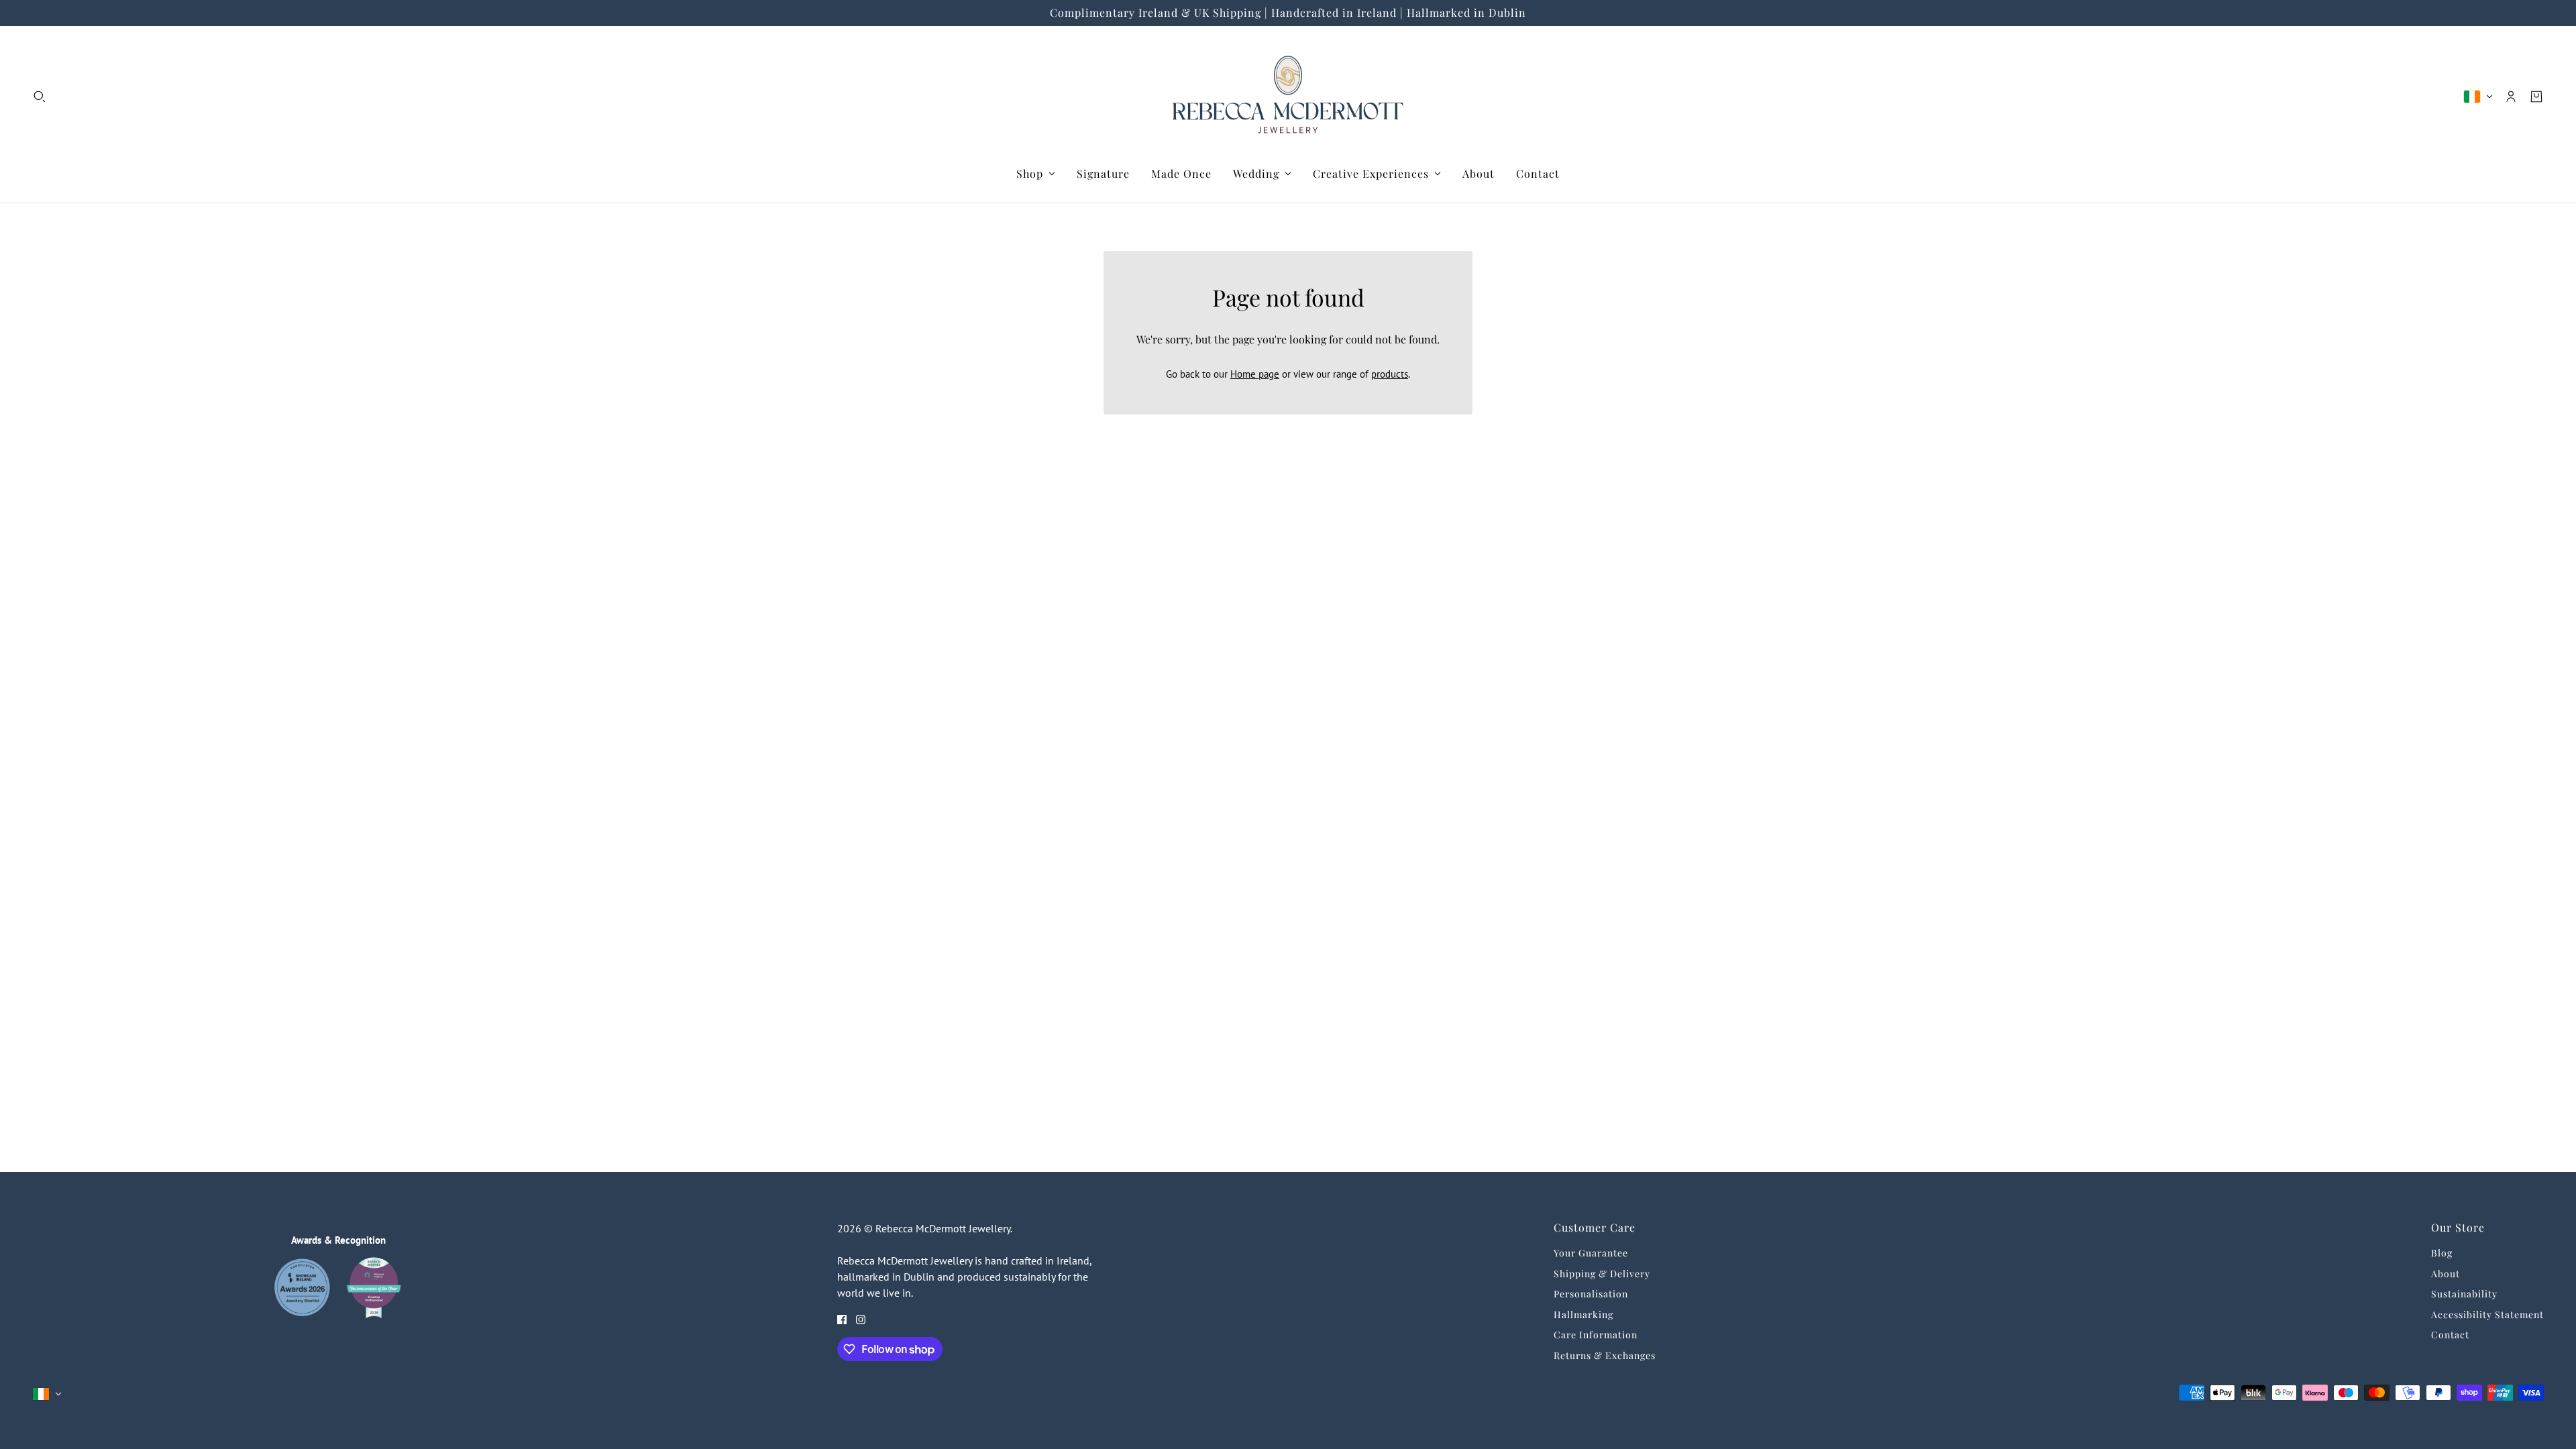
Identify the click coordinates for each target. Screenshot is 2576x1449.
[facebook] (842, 1319)
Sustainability (2464, 1294)
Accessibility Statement (2487, 1314)
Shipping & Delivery (1602, 1274)
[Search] (40, 97)
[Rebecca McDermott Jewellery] (1288, 96)
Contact (2450, 1335)
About (2446, 1274)
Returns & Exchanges (1605, 1355)
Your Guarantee (1591, 1253)
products (1390, 374)
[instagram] (861, 1319)
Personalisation (1591, 1294)
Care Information (1596, 1335)
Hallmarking (1584, 1314)
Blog (2442, 1253)
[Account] (2511, 97)
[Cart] (2536, 97)
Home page (1255, 374)
